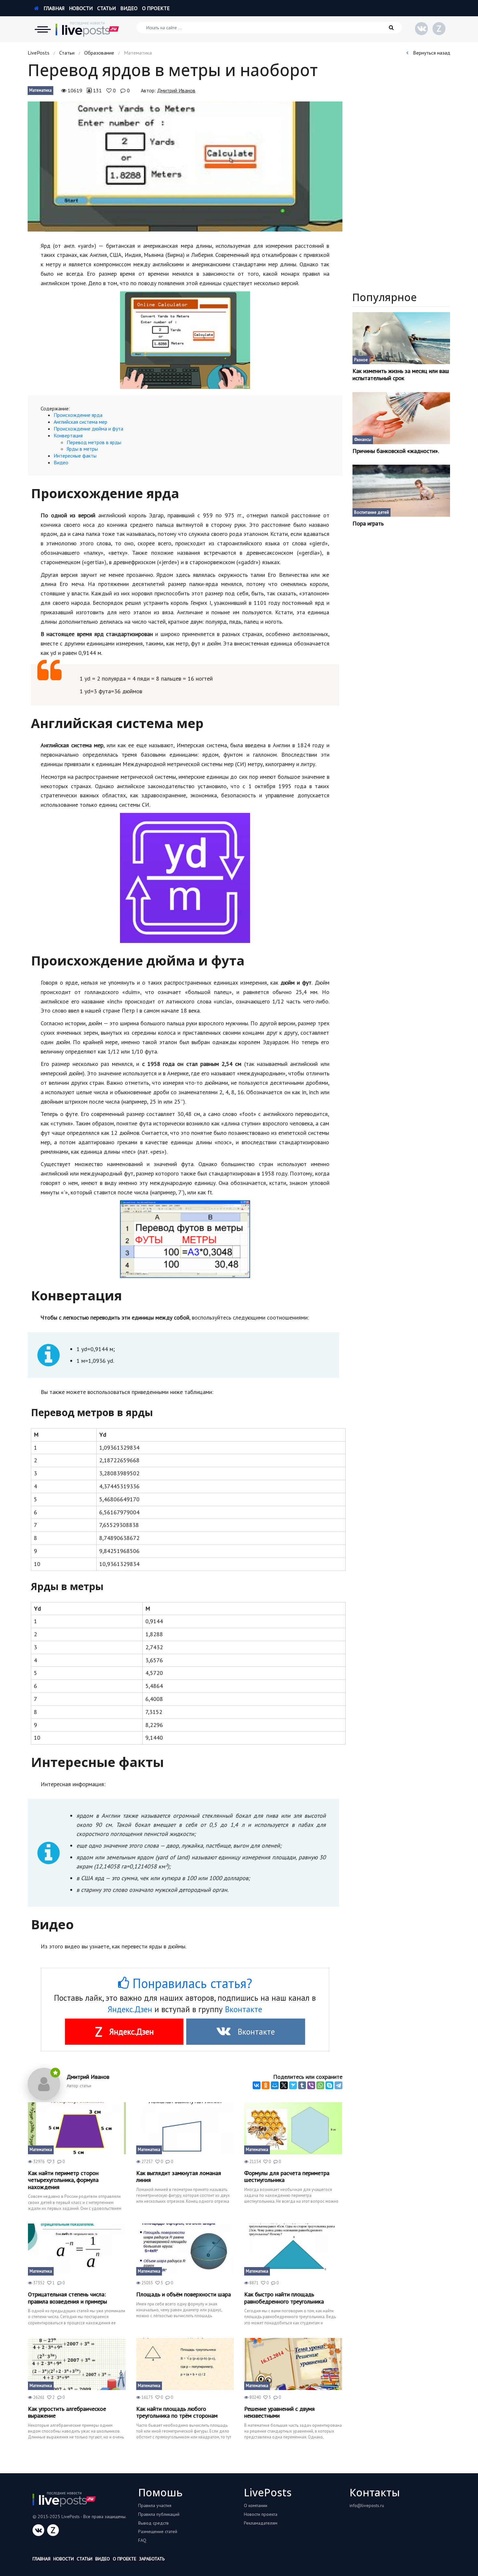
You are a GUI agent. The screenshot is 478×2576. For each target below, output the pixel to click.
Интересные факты (75, 456)
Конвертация (68, 435)
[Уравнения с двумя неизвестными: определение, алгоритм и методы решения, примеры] (293, 2364)
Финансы (363, 439)
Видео (129, 8)
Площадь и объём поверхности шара (184, 2294)
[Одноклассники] (266, 2085)
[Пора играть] (401, 491)
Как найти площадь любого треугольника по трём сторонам (177, 2412)
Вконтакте (244, 2009)
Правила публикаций (159, 2514)
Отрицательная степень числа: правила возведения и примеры (67, 2298)
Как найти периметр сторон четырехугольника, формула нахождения (63, 2180)
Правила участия (155, 2505)
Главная (53, 8)
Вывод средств (153, 2523)
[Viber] (311, 2085)
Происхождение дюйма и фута (88, 429)
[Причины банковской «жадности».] (401, 418)
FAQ (142, 2540)
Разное (361, 360)
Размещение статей (158, 2531)
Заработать (152, 2559)
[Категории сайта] (43, 29)
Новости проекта (261, 2514)
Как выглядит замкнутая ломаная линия (179, 2177)
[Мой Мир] (275, 2085)
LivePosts (39, 53)
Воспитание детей (372, 512)
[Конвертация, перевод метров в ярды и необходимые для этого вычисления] (185, 166)
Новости (81, 8)
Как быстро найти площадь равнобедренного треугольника (284, 2298)
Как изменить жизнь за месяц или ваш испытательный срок (401, 374)
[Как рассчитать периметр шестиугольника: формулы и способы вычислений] (293, 2128)
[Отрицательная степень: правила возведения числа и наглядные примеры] (77, 2250)
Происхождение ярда (78, 415)
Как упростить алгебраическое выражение (67, 2412)
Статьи (106, 8)
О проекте (156, 8)
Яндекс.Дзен (130, 2009)
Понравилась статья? (191, 1983)
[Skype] (329, 2085)
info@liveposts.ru (367, 2505)
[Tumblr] (302, 2085)
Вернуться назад (431, 53)
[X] (284, 2085)
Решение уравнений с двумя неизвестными (279, 2412)
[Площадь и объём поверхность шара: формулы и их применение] (185, 2250)
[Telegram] (339, 2085)
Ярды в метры (82, 449)
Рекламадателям (261, 2523)
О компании (256, 2505)
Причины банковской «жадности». (396, 451)
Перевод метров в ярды (94, 442)
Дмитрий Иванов (176, 90)
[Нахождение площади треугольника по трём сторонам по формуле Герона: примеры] (185, 2364)
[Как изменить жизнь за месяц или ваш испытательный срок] (401, 338)
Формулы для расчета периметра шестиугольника (287, 2177)
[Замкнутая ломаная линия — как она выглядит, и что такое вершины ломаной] (185, 2128)
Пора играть (368, 524)
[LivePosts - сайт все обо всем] (87, 29)
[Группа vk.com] (421, 29)
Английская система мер (80, 422)
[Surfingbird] (293, 2085)
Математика (40, 90)
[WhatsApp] (320, 2085)
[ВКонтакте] (257, 2085)
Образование (99, 53)
